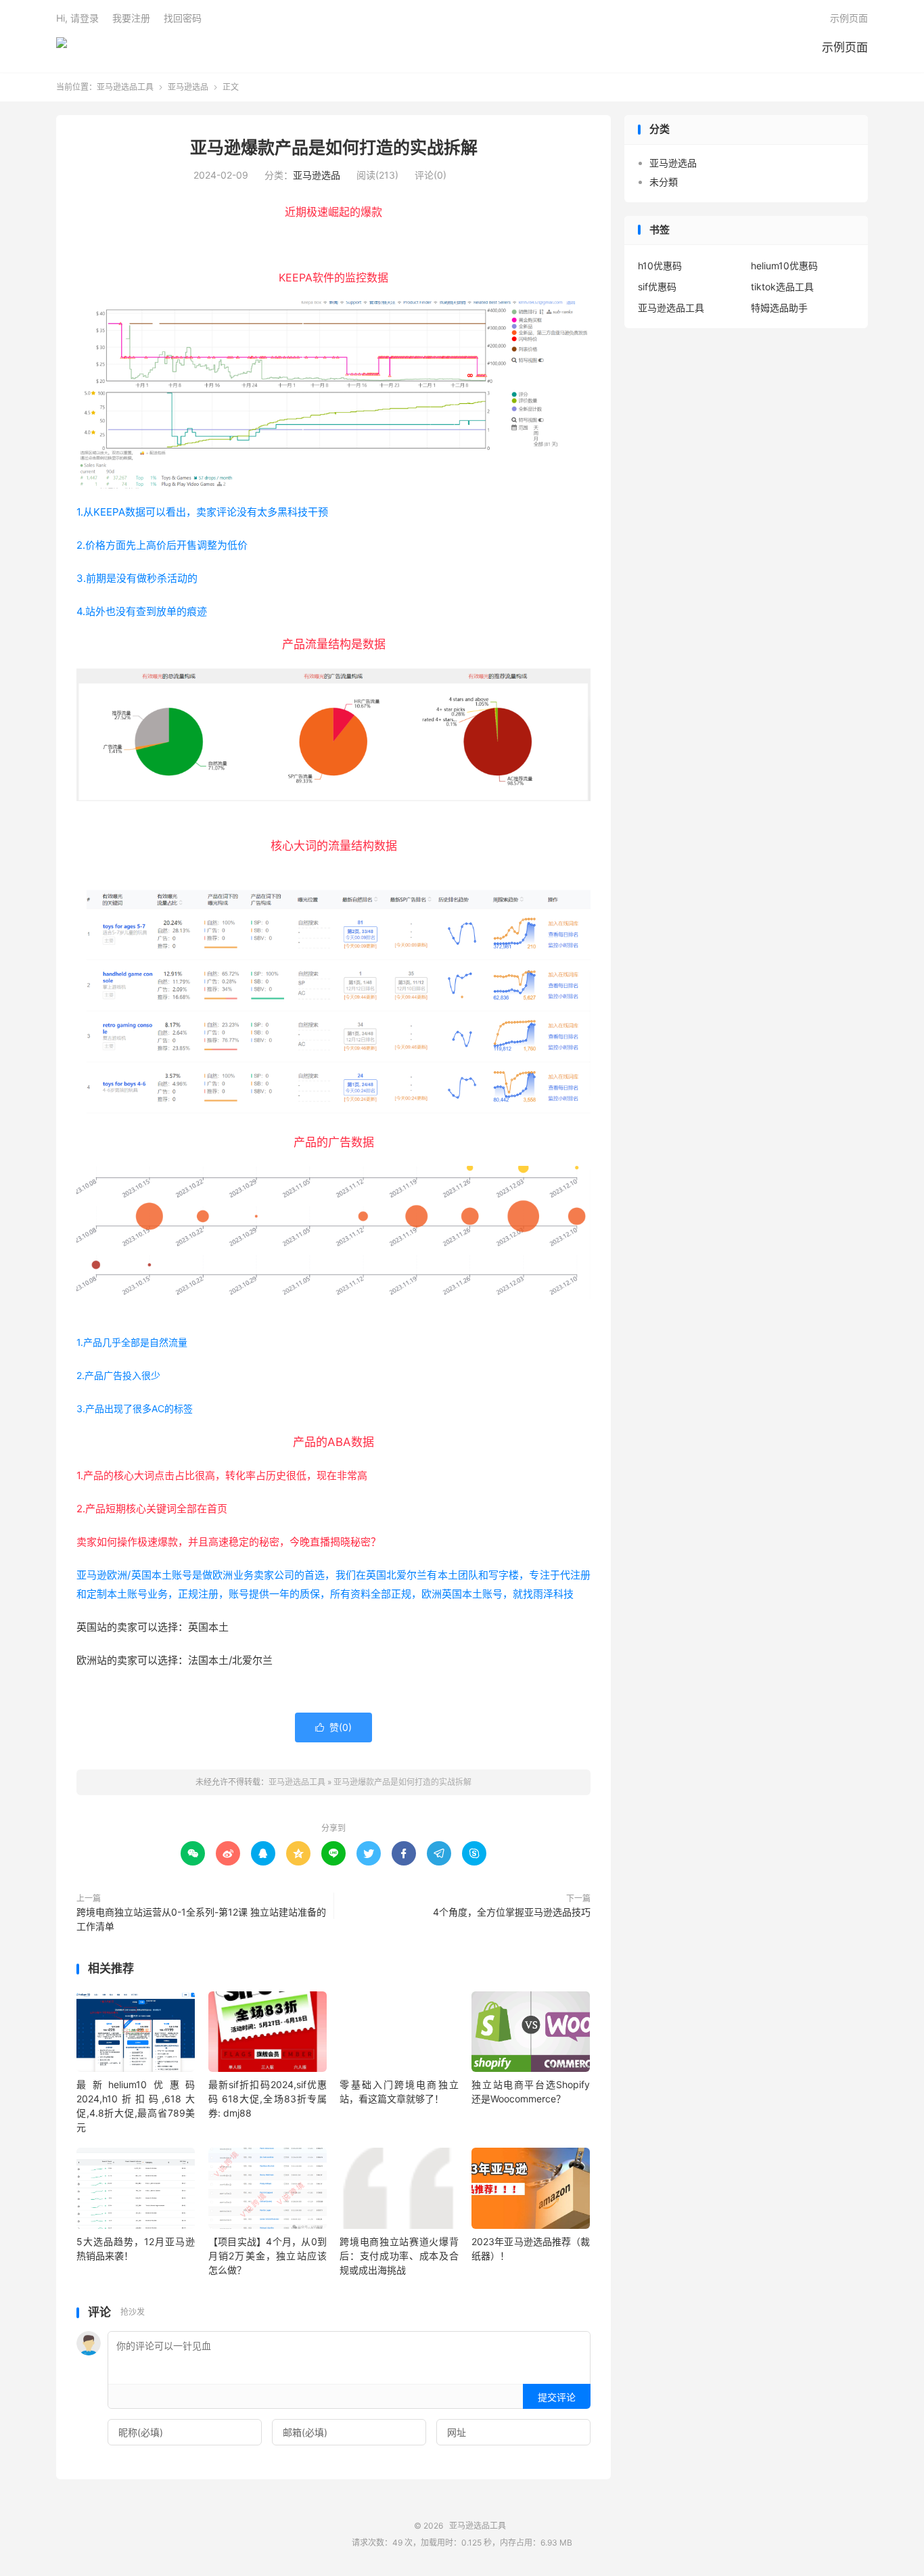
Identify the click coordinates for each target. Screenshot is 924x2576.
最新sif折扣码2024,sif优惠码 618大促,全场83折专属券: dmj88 (268, 2099)
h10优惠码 (660, 266)
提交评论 (557, 2397)
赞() (333, 1727)
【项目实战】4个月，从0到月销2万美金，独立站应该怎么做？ (268, 2256)
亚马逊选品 (188, 87)
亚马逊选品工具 (62, 48)
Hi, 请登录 (77, 18)
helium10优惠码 (784, 266)
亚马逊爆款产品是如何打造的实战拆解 (334, 148)
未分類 (664, 182)
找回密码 (183, 18)
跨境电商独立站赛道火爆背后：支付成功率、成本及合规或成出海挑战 (399, 2256)
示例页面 (845, 47)
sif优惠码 (657, 287)
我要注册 (131, 18)
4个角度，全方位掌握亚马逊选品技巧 (512, 1912)
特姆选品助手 (779, 308)
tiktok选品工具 (782, 287)
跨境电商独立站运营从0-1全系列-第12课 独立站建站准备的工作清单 (201, 1919)
